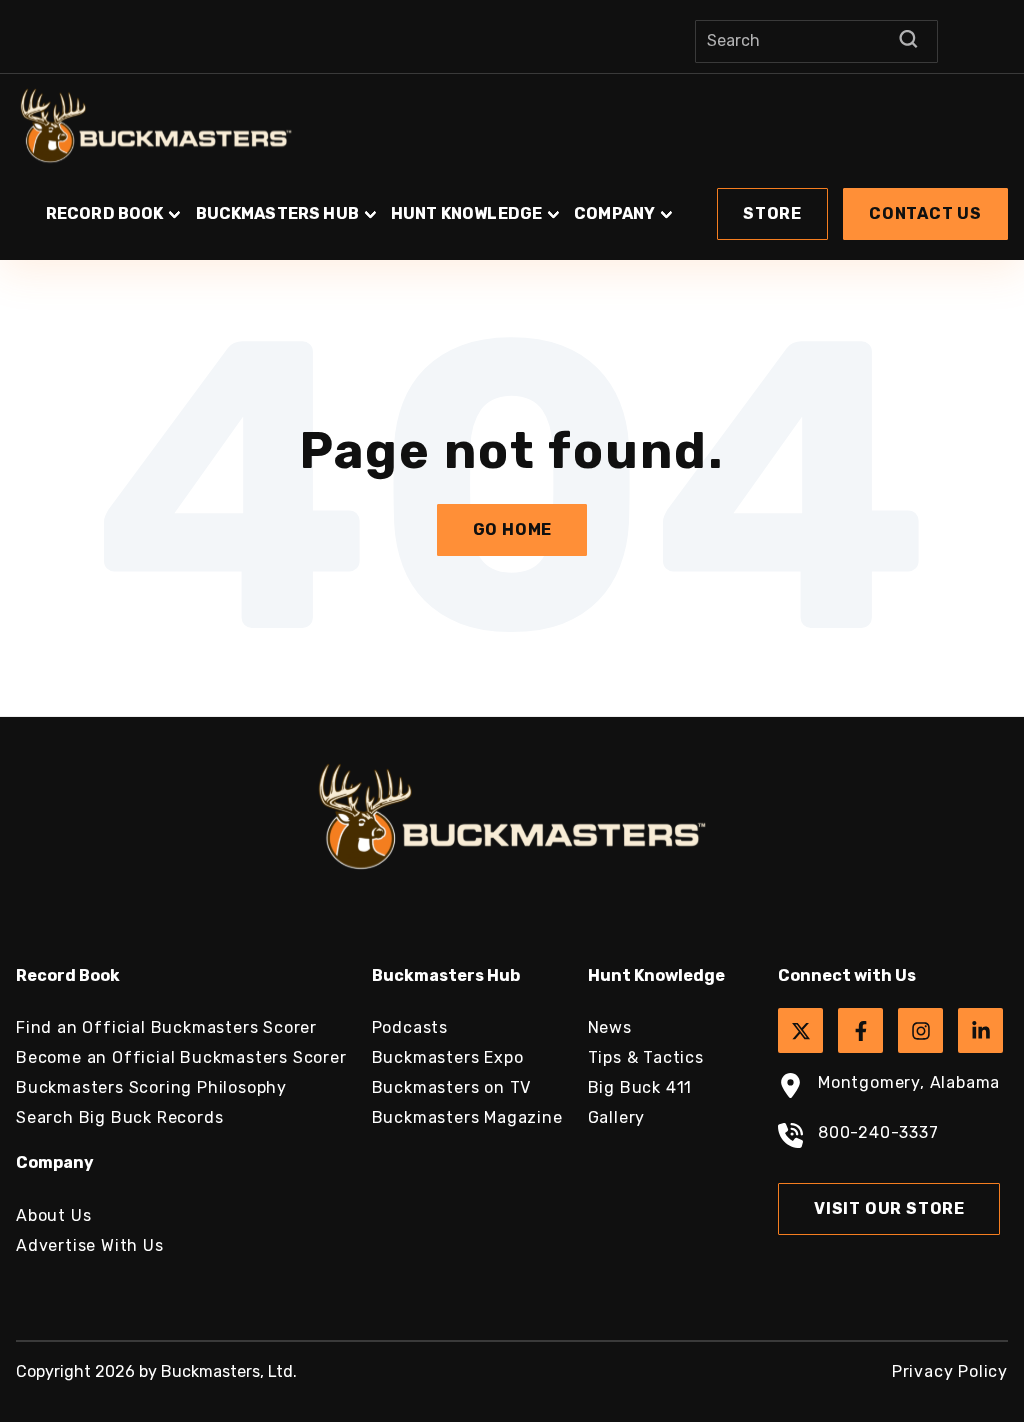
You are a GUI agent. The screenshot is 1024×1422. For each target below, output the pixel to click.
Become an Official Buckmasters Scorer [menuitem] (181, 1057)
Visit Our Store (889, 1208)
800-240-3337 (878, 1132)
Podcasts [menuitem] (410, 1027)
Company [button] (614, 213)
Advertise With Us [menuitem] (90, 1245)
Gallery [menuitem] (617, 1117)
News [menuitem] (610, 1027)
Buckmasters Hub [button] (277, 213)
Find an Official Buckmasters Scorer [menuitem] (166, 1027)
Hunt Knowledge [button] (466, 213)
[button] (512, 204)
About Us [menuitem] (53, 1215)
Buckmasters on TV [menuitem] (452, 1087)
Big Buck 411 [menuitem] (640, 1087)
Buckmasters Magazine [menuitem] (467, 1117)
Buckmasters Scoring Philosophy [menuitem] (151, 1087)
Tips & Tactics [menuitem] (646, 1057)
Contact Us (925, 213)
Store (772, 213)
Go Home (513, 529)
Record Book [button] (105, 213)
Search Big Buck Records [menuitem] (119, 1117)
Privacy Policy (950, 1371)
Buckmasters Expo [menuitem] (448, 1057)
